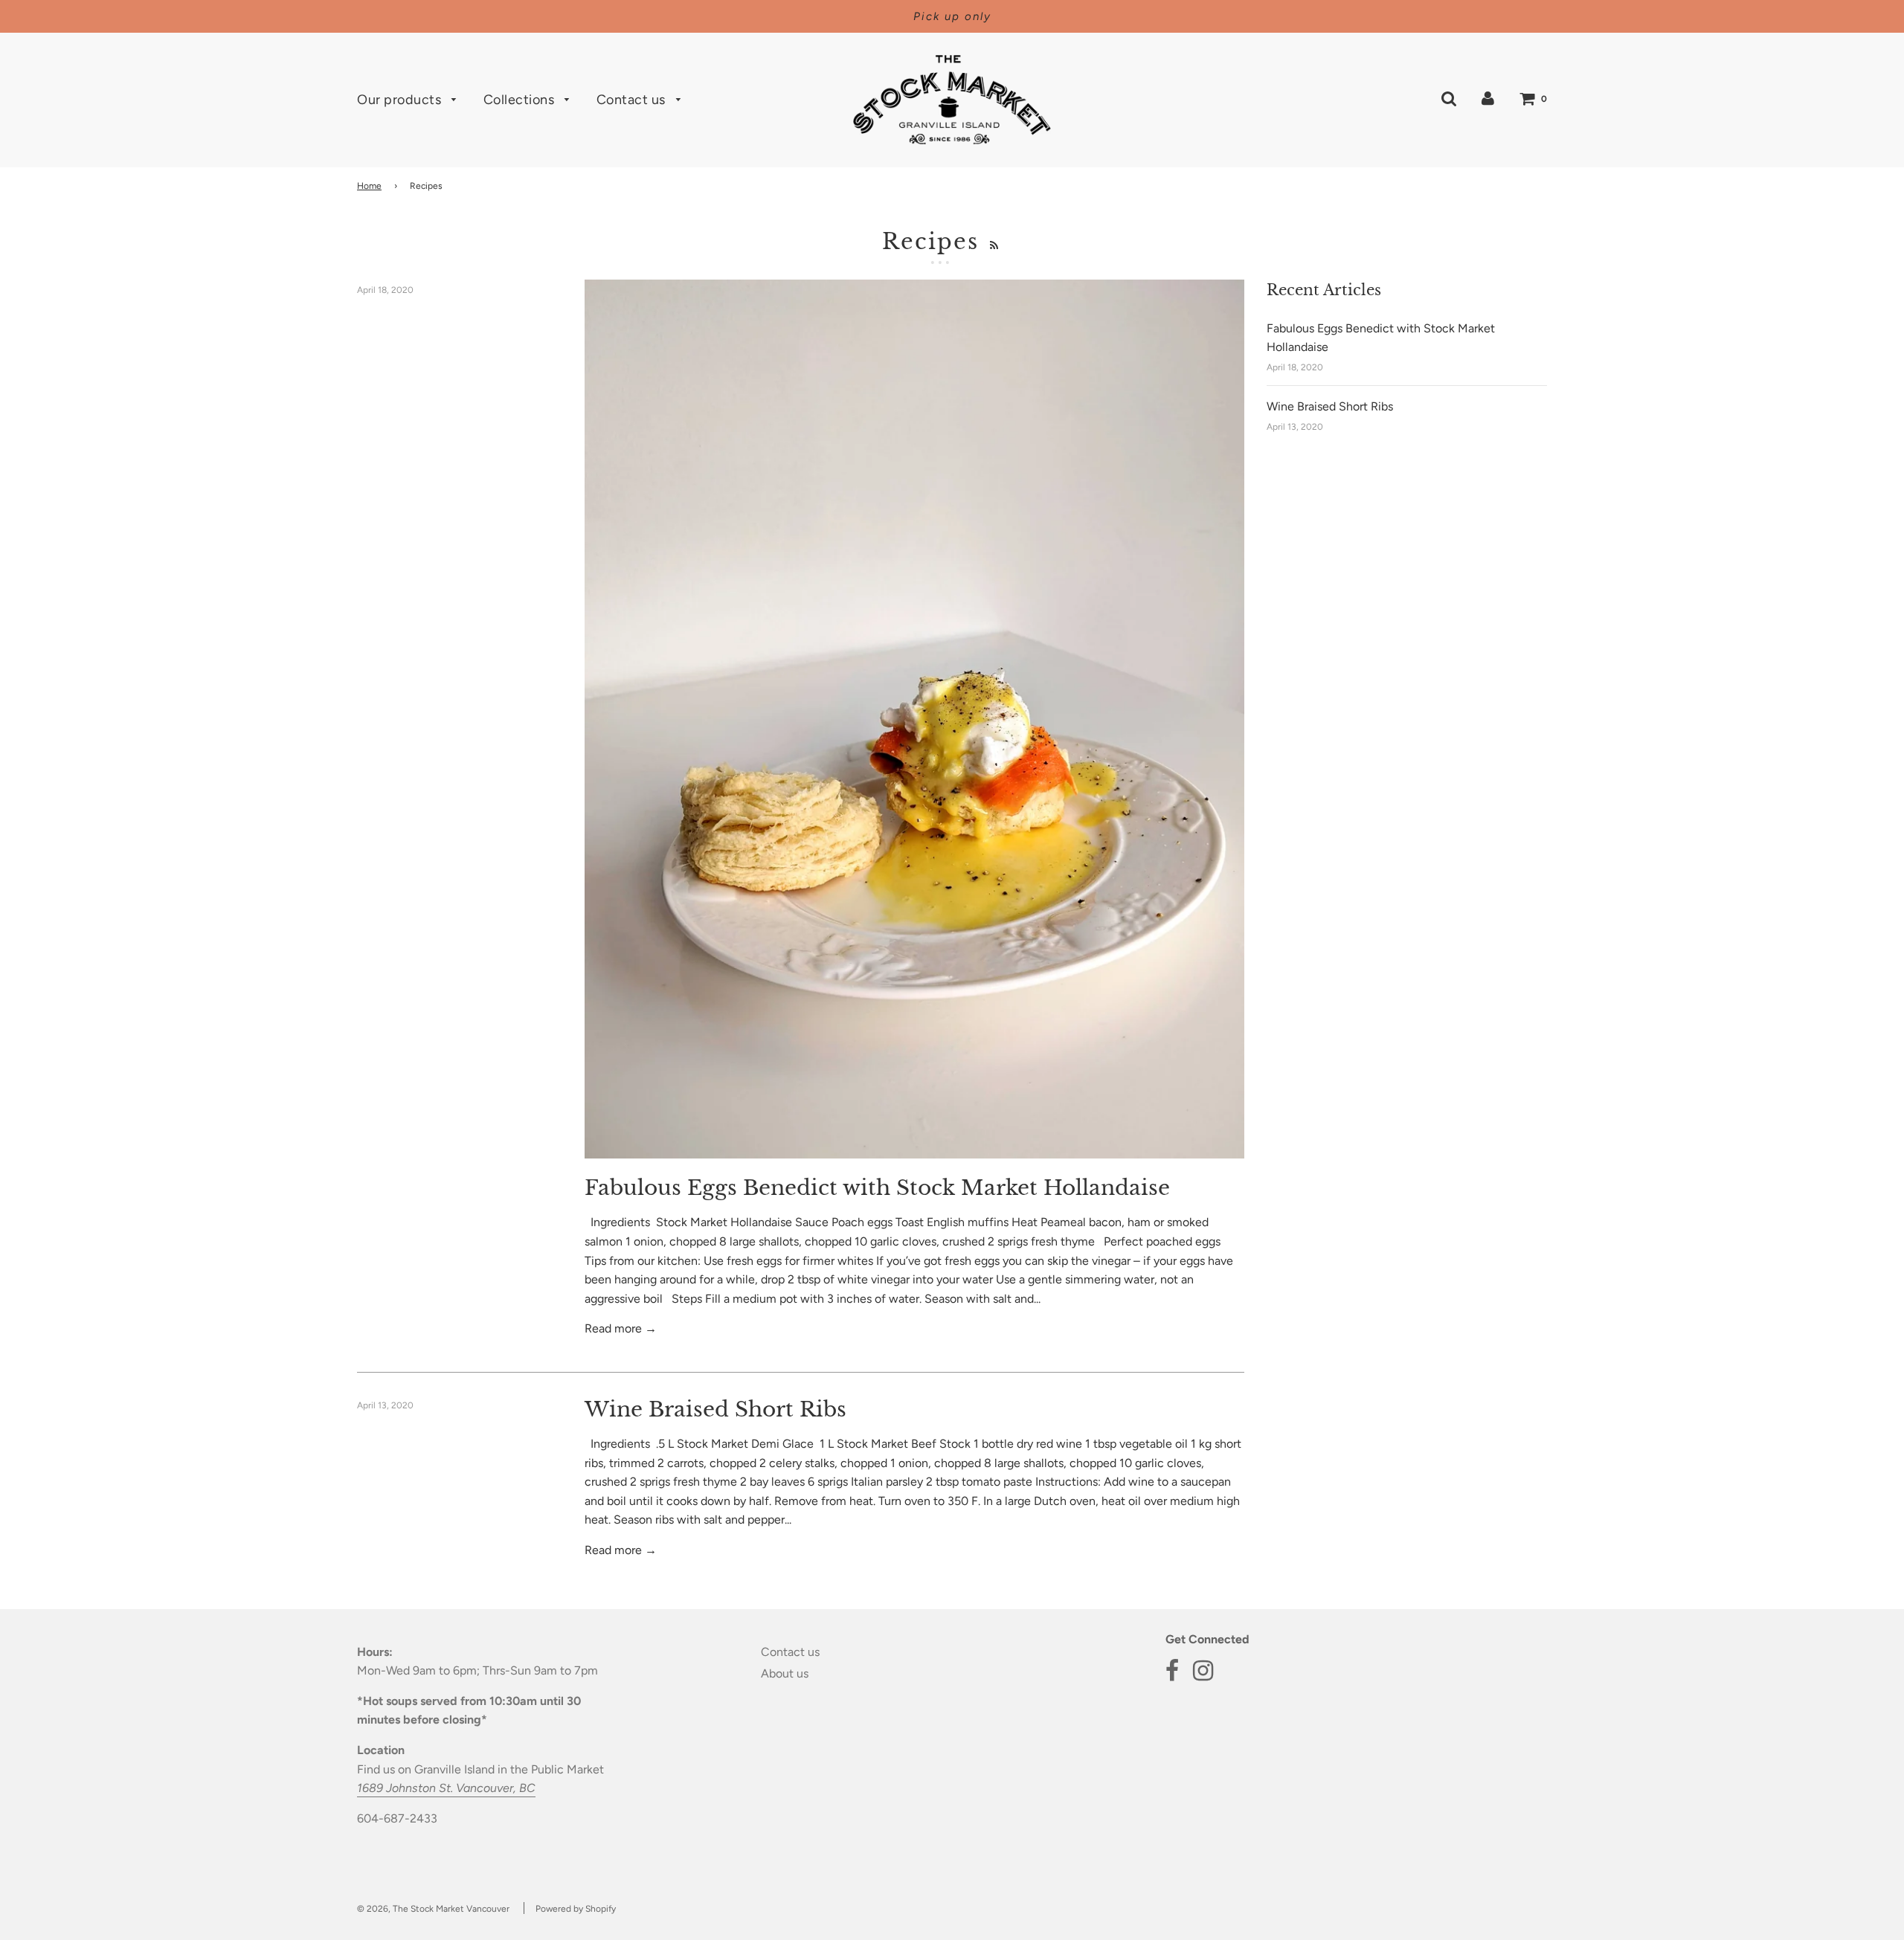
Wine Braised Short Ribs (715, 1409)
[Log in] (1488, 99)
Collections (521, 100)
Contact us (633, 100)
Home (369, 186)
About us (785, 1673)
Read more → (621, 1328)
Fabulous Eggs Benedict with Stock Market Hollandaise (877, 1188)
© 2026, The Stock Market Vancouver (433, 1909)
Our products (401, 100)
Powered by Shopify (576, 1909)
